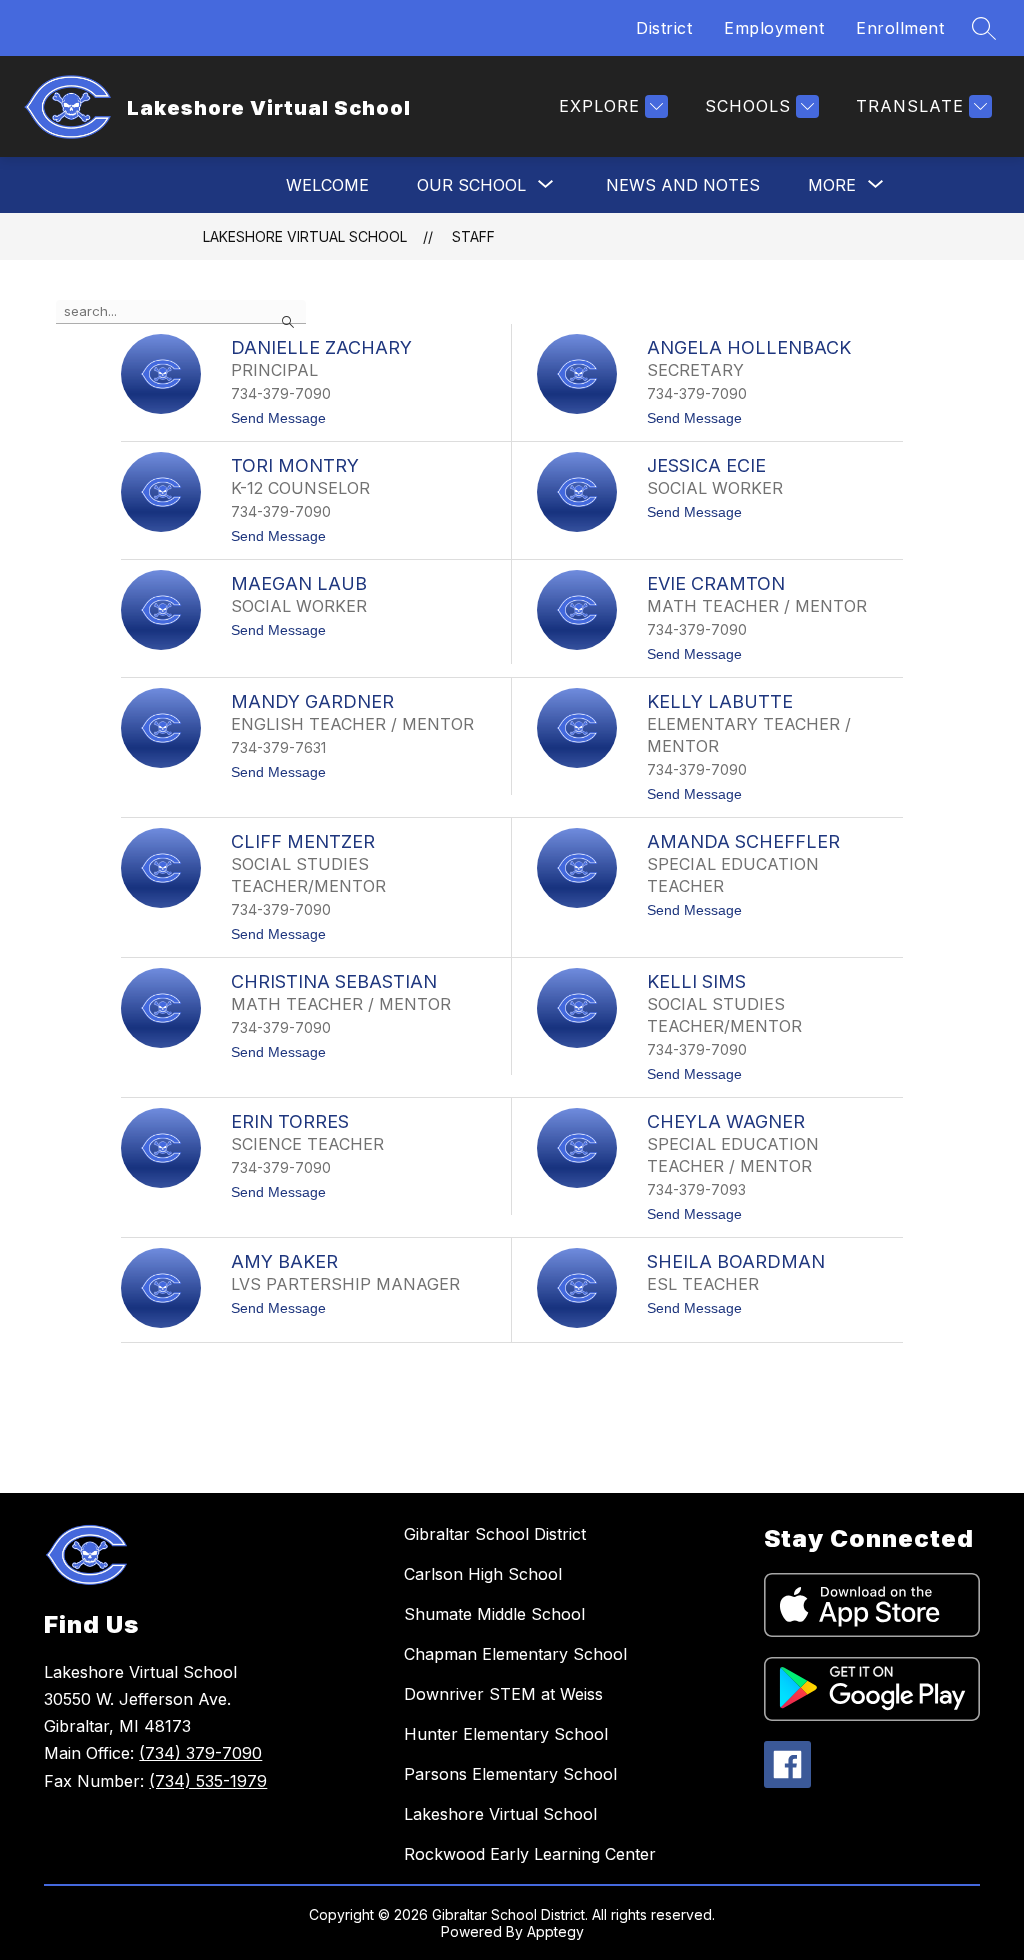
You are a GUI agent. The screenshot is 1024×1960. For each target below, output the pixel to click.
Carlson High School (483, 1574)
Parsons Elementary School (510, 1774)
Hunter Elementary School (506, 1734)
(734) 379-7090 (200, 1753)
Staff (473, 236)
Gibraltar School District (495, 1534)
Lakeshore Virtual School (305, 236)
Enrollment (900, 28)
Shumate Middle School (494, 1614)
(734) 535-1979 (208, 1781)
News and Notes (683, 185)
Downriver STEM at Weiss (503, 1694)
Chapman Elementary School (515, 1654)
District (664, 28)
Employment (774, 28)
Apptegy (555, 1931)
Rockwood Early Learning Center (530, 1854)
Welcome (327, 185)
